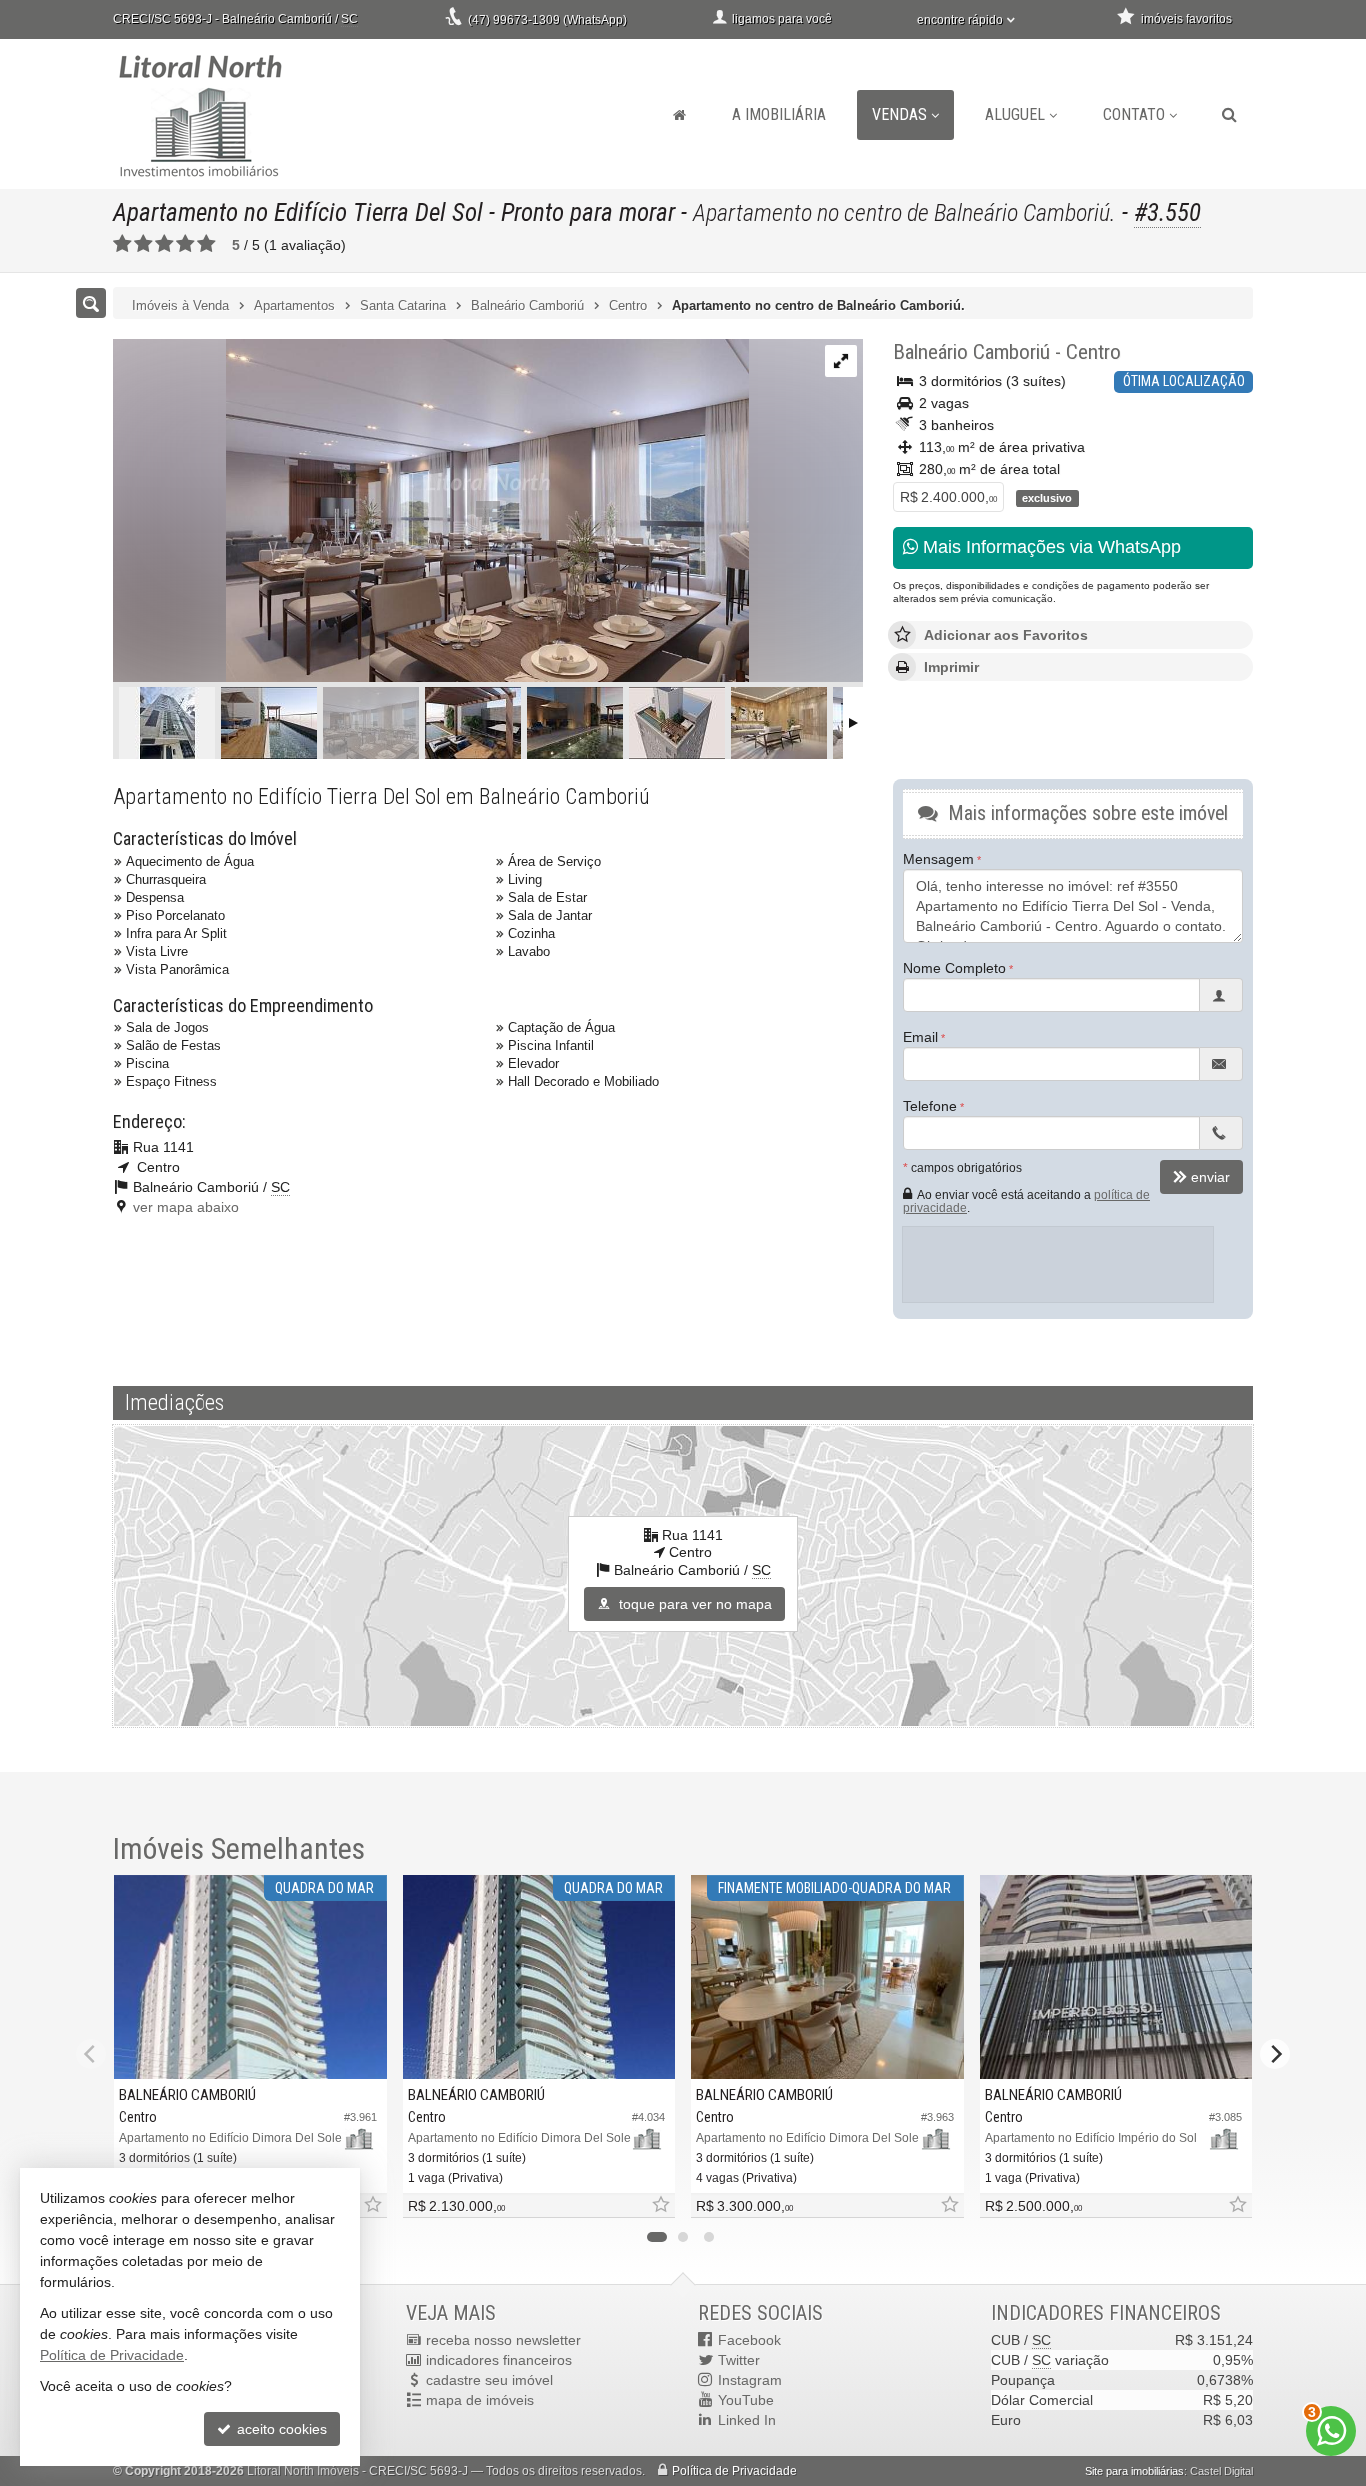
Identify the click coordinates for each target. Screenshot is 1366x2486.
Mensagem (938, 859)
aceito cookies (280, 2429)
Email (920, 1037)
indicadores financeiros (499, 2360)
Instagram (750, 2380)
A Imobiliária (779, 114)
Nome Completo (954, 968)
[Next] (1275, 2054)
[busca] (1229, 115)
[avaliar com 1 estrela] (122, 244)
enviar (1210, 1177)
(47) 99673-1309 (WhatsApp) (547, 20)
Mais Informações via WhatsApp (1049, 547)
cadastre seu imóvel (489, 2380)
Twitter (739, 2360)
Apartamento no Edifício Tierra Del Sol (298, 212)
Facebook (749, 2340)
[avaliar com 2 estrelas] (143, 244)
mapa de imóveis (480, 2400)
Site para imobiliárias (1134, 2471)
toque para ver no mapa (693, 1604)
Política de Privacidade (734, 2471)
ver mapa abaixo (186, 1207)
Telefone (930, 1106)
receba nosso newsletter (503, 2340)
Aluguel (1015, 114)
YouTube (746, 2400)
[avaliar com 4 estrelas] (185, 244)
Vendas (899, 114)
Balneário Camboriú (971, 352)
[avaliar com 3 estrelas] (164, 244)
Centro (1093, 352)
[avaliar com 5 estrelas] (206, 244)
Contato (1134, 114)
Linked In (747, 2420)
